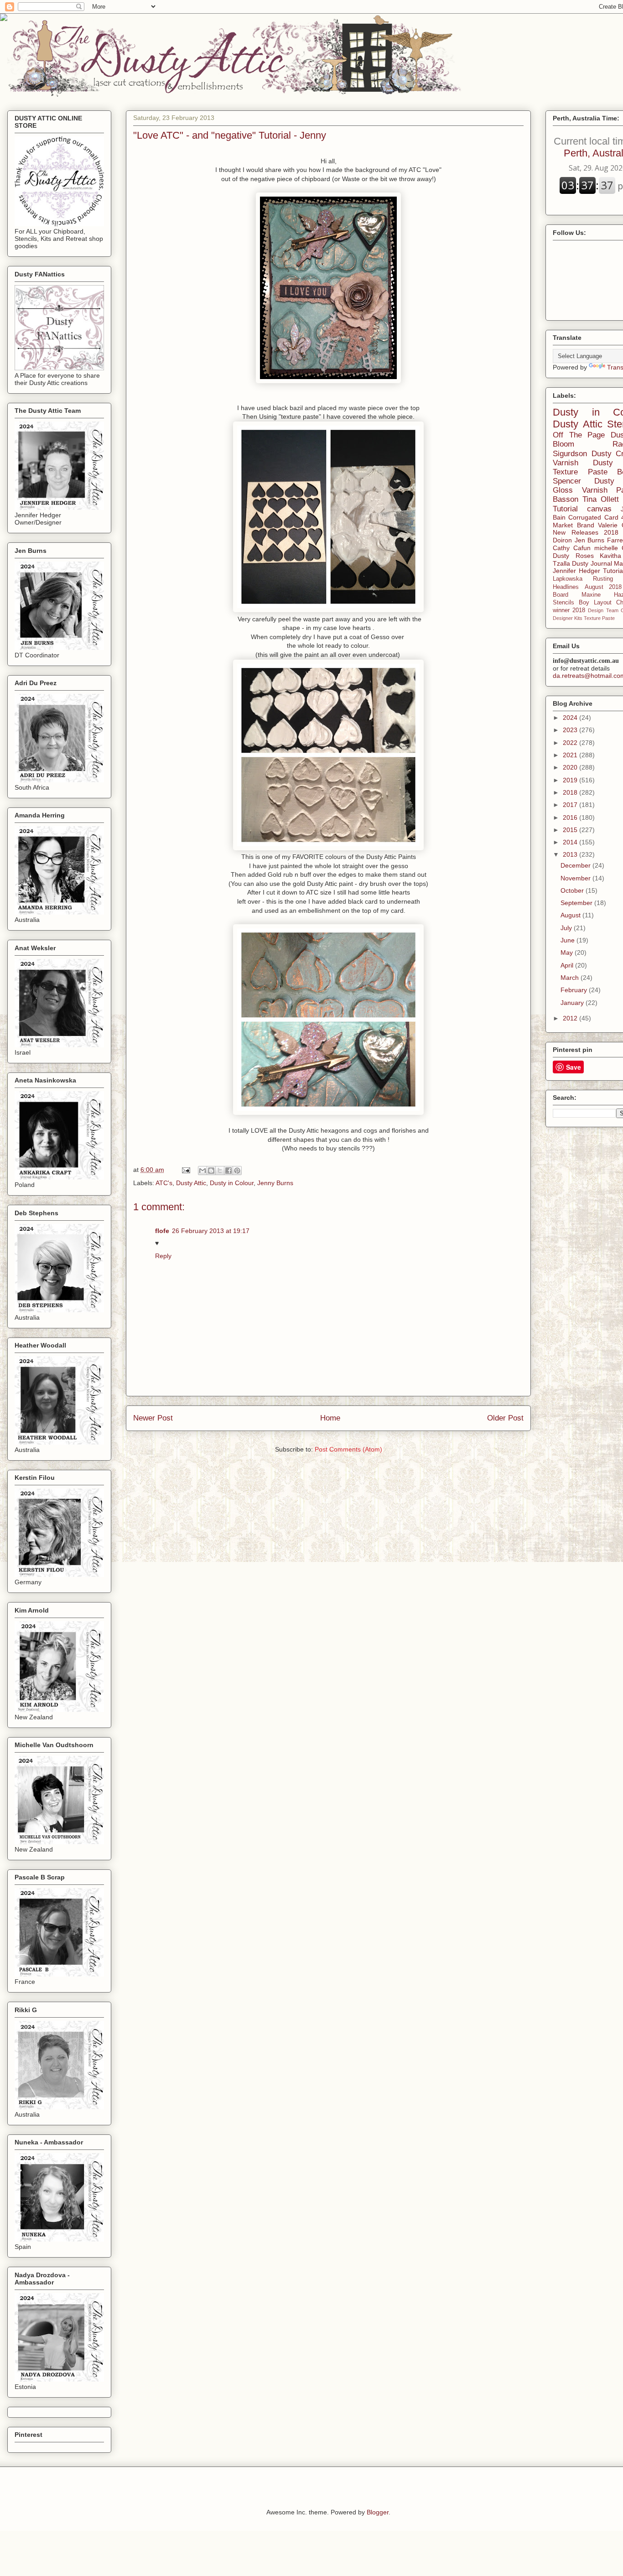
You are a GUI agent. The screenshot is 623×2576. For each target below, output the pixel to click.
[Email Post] (185, 1170)
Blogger (378, 2512)
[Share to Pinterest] (237, 1171)
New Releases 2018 (586, 532)
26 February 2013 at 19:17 (211, 1231)
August (571, 915)
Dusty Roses (573, 556)
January (573, 1003)
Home (330, 1418)
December (576, 865)
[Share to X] (220, 1171)
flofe (162, 1231)
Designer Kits (568, 618)
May (568, 952)
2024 (571, 718)
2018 (571, 792)
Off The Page (579, 435)
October (573, 890)
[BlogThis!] (211, 1171)
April (568, 965)
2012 (571, 1018)
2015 (571, 830)
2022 (571, 743)
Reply (163, 1256)
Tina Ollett (601, 499)
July (567, 928)
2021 (571, 755)
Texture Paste (599, 618)
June (568, 940)
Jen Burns (590, 540)
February (575, 990)
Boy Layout (595, 603)
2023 (571, 730)
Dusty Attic (191, 1183)
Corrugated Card (593, 517)
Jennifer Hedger (576, 571)
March (571, 978)
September (577, 903)
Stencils (563, 603)
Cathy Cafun (572, 548)
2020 (571, 767)
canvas (599, 509)
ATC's (164, 1183)
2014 (571, 842)
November (576, 878)
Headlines (566, 587)
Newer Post (153, 1418)
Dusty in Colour (232, 1183)
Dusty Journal (592, 563)
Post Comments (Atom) (348, 1449)
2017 (571, 805)
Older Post (505, 1418)
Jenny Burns (275, 1183)
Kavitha (610, 556)
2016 (571, 817)
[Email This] (202, 1171)
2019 (571, 780)
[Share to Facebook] (228, 1171)
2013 (571, 854)
